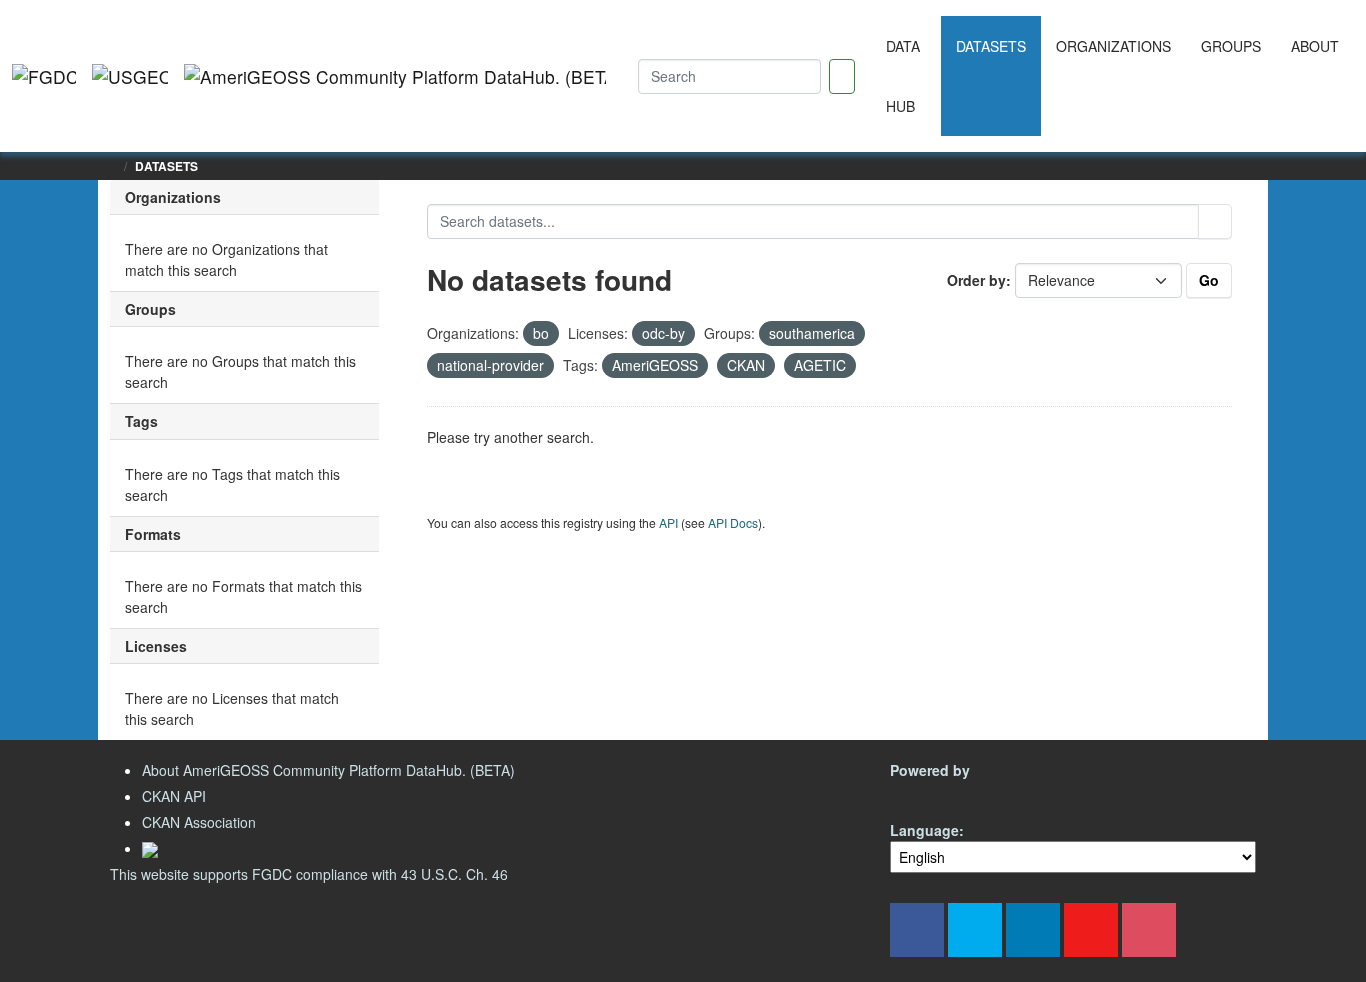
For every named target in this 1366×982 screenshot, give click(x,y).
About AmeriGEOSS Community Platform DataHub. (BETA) (328, 770)
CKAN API (174, 796)
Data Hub (903, 76)
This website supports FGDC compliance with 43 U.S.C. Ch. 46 (309, 874)
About (1315, 46)
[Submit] (1215, 221)
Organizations (1113, 46)
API (668, 522)
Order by (976, 280)
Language (924, 830)
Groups (1231, 46)
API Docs (733, 522)
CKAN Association (199, 822)
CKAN (924, 793)
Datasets (991, 46)
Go (1209, 280)
